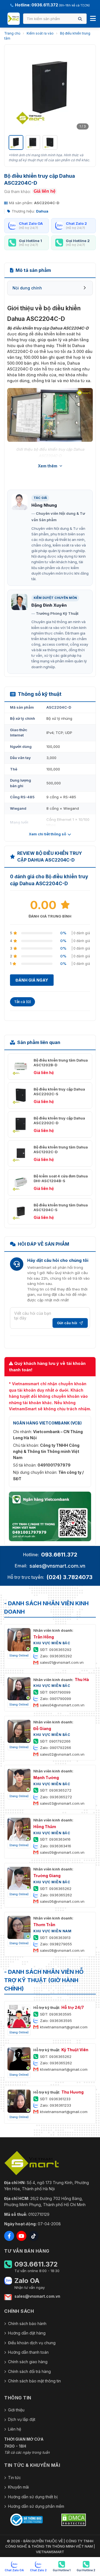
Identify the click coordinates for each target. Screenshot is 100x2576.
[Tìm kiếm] (80, 19)
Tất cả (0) (22, 1002)
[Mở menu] (93, 19)
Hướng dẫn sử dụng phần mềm (36, 2506)
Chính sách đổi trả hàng (29, 2371)
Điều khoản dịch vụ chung (32, 2343)
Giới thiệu (16, 2410)
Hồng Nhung (44, 505)
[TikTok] (34, 2236)
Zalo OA (27, 2281)
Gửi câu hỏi (67, 1323)
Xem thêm (48, 466)
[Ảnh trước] (16, 90)
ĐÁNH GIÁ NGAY (32, 980)
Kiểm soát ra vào (40, 33)
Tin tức (14, 2478)
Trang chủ (12, 33)
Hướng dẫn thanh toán (28, 2352)
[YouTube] (21, 2236)
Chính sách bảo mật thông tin (34, 2381)
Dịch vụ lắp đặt (22, 2419)
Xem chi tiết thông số (47, 834)
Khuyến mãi (18, 2487)
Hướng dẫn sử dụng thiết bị (33, 2497)
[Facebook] (9, 2236)
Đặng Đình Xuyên (49, 605)
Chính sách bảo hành (27, 2323)
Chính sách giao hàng (28, 2362)
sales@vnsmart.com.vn (57, 1566)
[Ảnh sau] (84, 90)
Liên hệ (15, 2429)
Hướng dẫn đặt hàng (27, 2333)
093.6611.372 (59, 1555)
